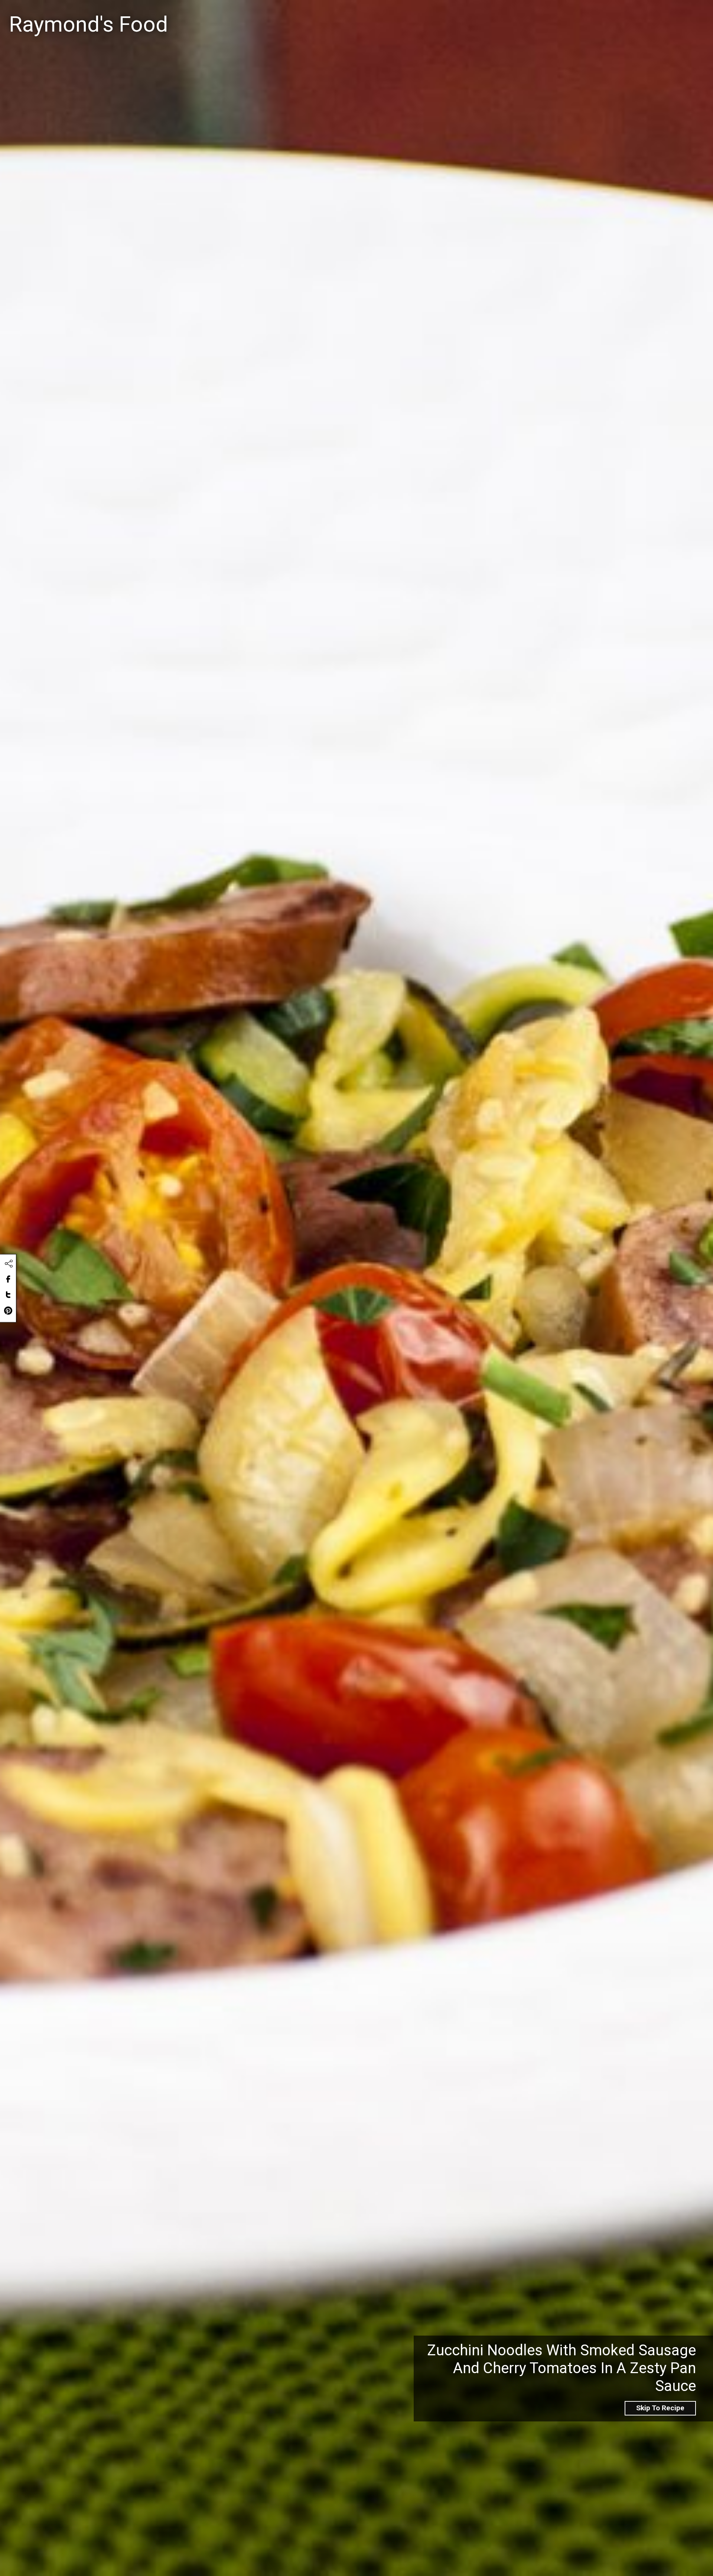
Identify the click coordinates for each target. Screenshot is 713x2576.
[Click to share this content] (9, 1264)
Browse (658, 15)
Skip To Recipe (660, 2408)
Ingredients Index (602, 15)
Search (420, 16)
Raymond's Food (88, 24)
